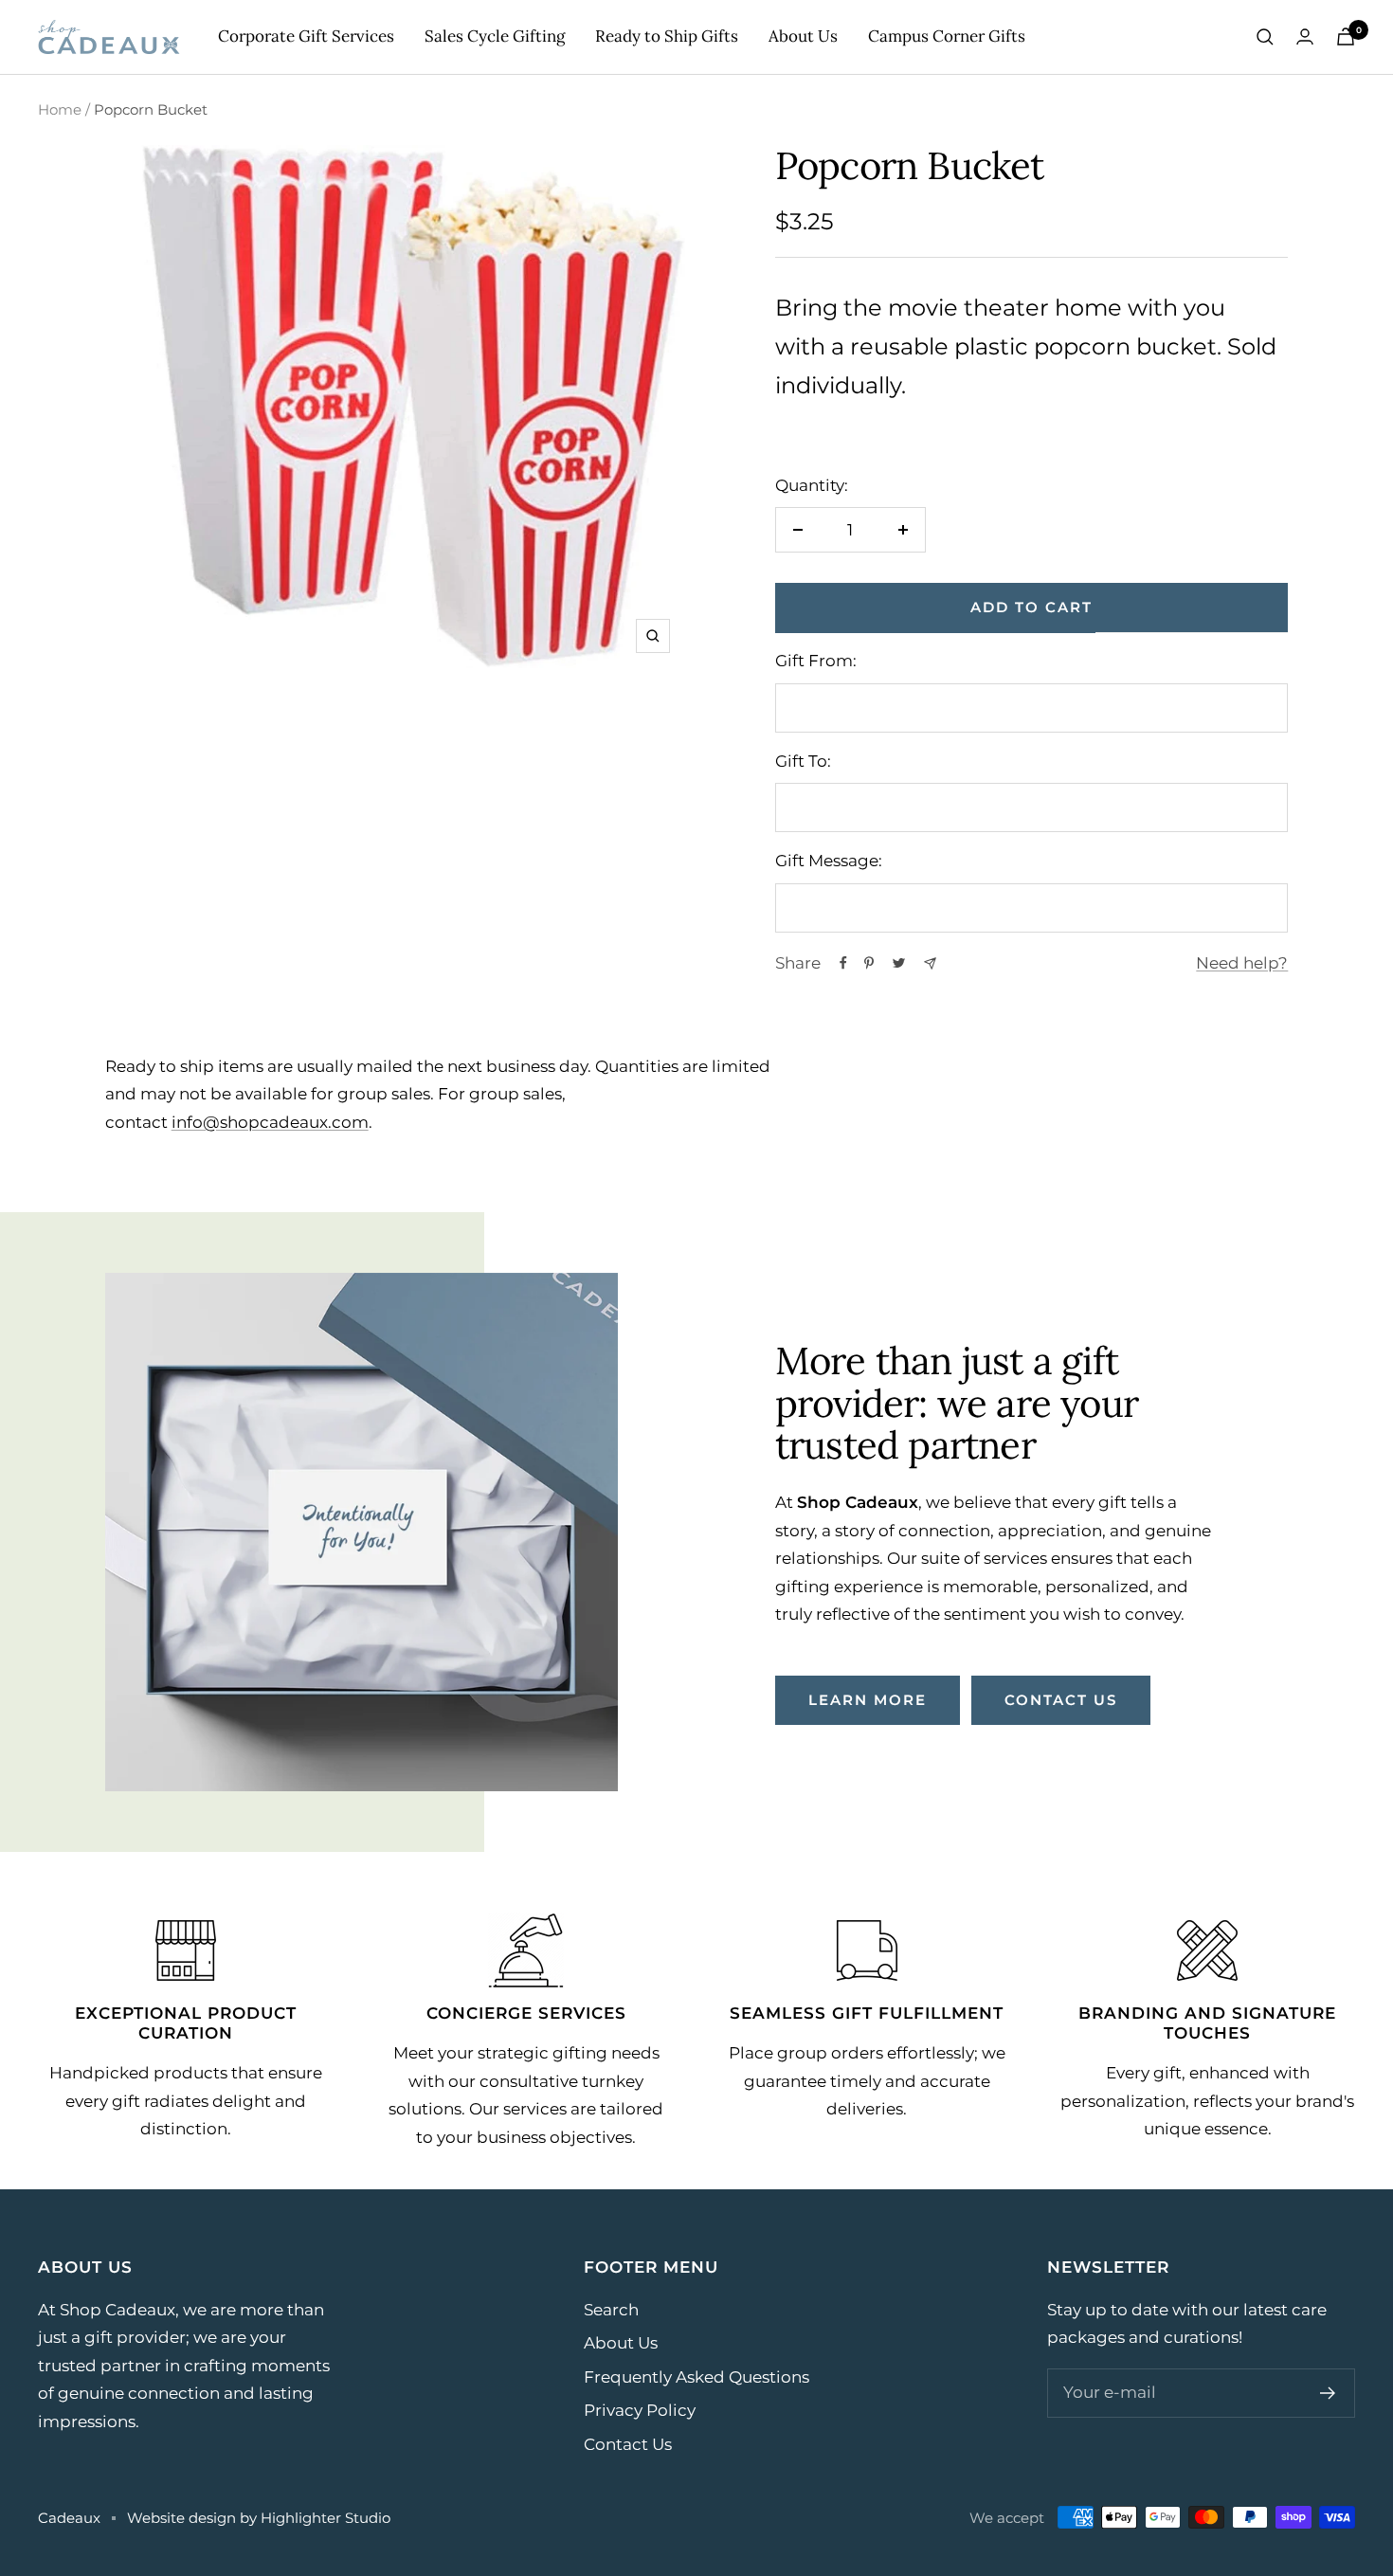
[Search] (1265, 37)
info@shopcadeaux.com (270, 1122)
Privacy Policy (640, 2410)
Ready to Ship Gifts (667, 36)
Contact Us (628, 2444)
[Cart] (1346, 36)
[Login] (1305, 36)
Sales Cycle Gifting (495, 36)
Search (611, 2310)
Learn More (868, 1700)
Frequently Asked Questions (696, 2377)
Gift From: (816, 661)
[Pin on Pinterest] (869, 963)
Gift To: (803, 761)
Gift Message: (829, 861)
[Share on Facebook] (843, 963)
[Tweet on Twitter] (899, 963)
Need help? (1242, 963)
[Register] (1328, 2393)
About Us (803, 36)
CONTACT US (1061, 1700)
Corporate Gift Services (306, 36)
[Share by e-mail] (930, 963)
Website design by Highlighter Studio (259, 2518)
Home (60, 109)
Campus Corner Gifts (947, 36)
